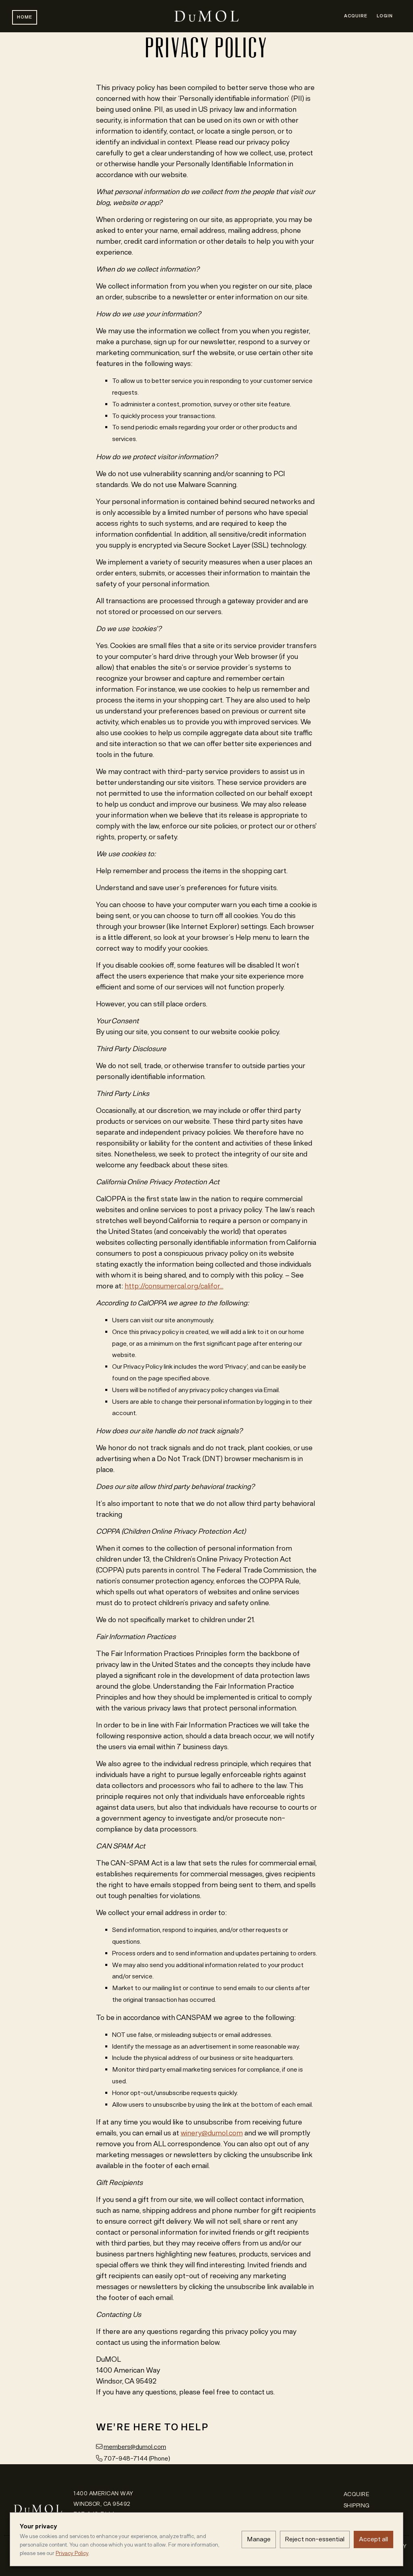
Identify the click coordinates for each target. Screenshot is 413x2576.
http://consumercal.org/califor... (174, 1286)
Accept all (373, 2539)
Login (385, 16)
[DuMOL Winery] (38, 2501)
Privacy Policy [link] (72, 2553)
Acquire (356, 16)
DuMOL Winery (206, 16)
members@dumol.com (135, 2447)
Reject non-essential (315, 2539)
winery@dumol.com (212, 2133)
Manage (259, 2539)
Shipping (357, 2506)
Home (25, 17)
